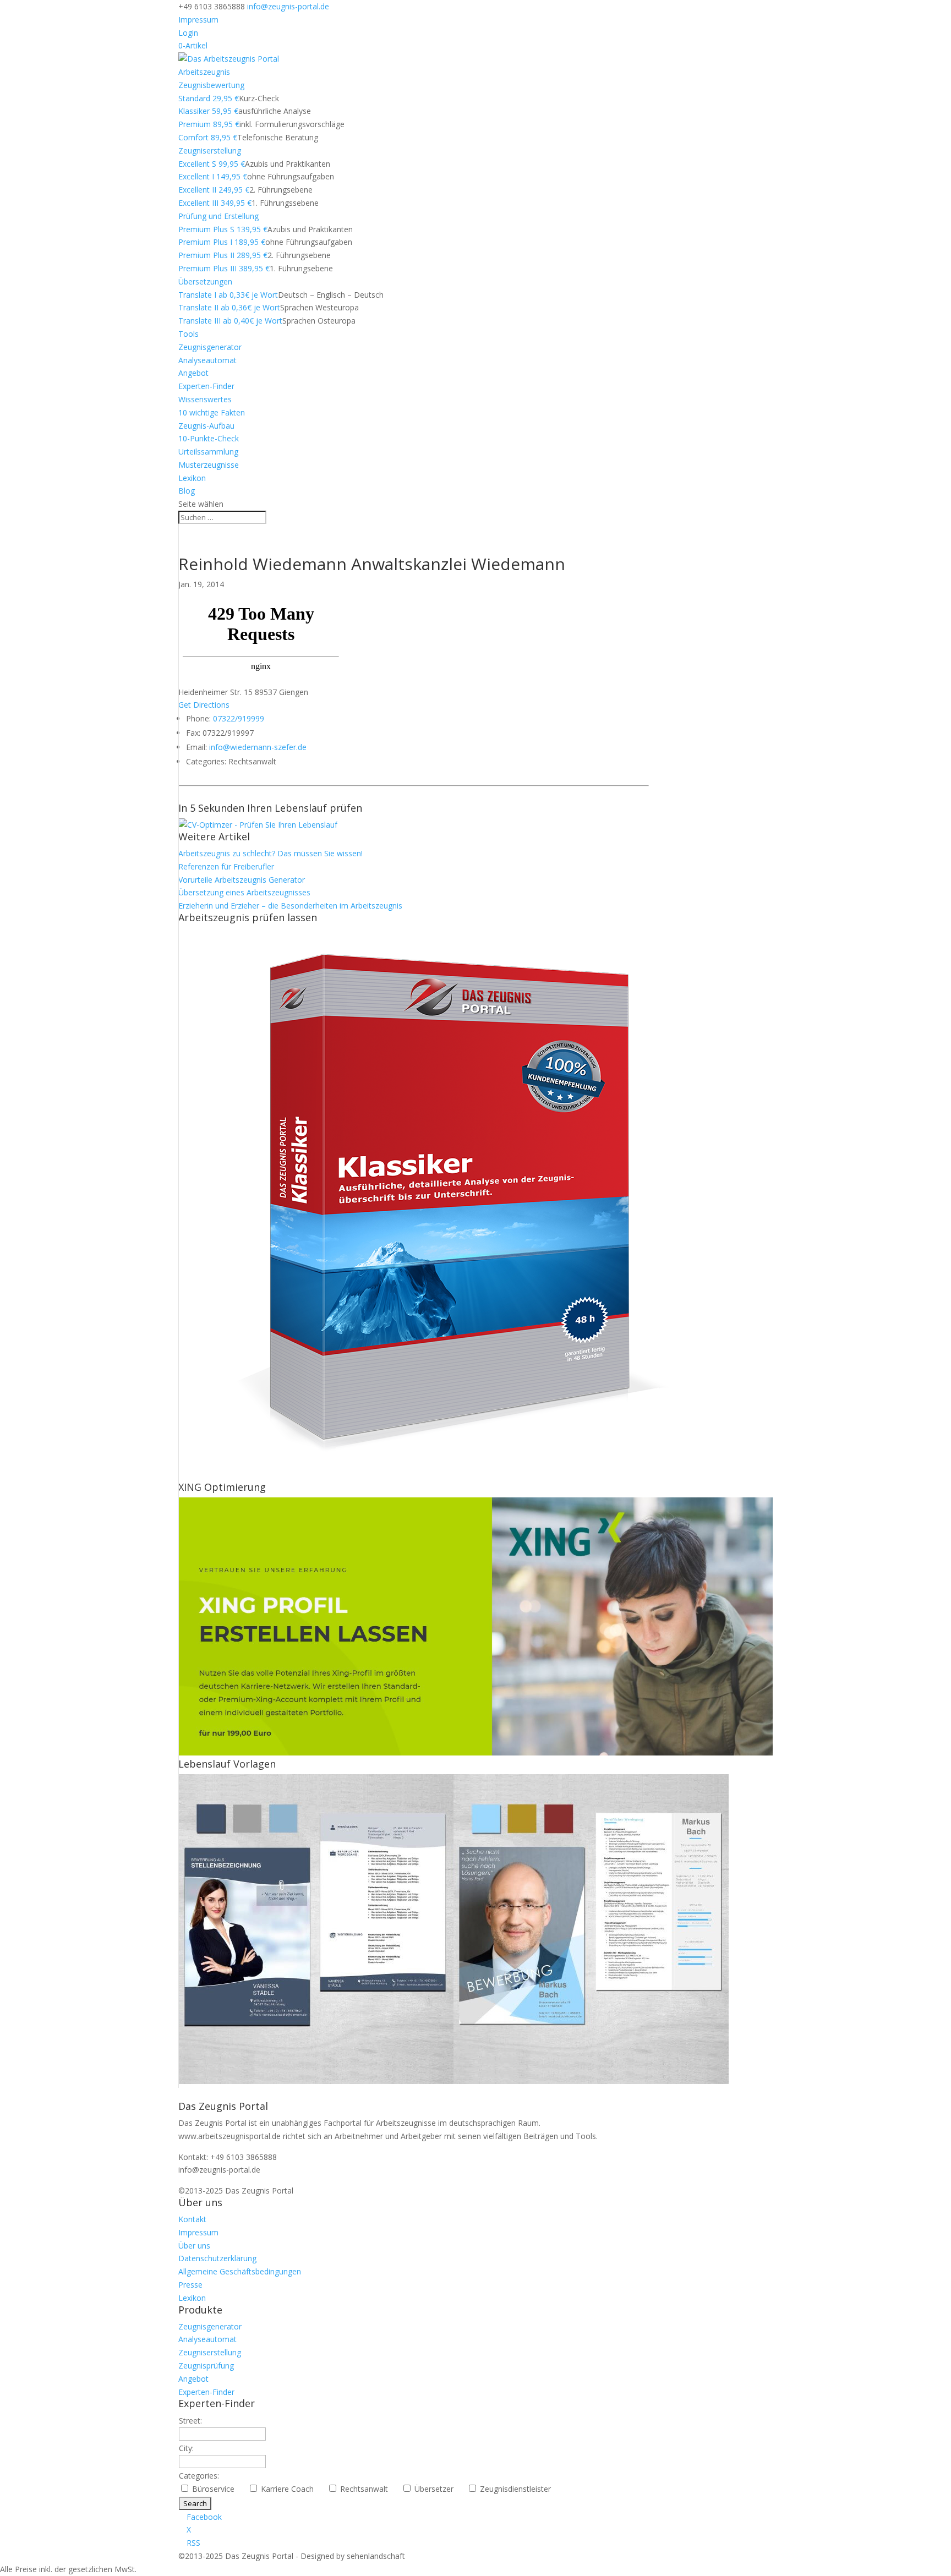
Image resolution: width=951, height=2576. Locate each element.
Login (188, 33)
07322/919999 (239, 718)
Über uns (194, 2246)
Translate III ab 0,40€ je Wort (230, 321)
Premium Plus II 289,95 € (223, 255)
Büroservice (218, 2489)
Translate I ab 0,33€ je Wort (228, 295)
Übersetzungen (205, 281)
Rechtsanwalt (368, 2489)
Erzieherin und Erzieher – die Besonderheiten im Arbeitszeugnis (290, 906)
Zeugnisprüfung (206, 2366)
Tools (188, 334)
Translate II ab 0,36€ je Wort (229, 307)
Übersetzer (438, 2489)
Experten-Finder (206, 386)
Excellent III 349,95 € (215, 203)
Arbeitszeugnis (204, 72)
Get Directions (204, 705)
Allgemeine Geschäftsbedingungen (240, 2271)
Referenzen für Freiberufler (226, 866)
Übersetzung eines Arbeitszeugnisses (244, 892)
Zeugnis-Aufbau (206, 426)
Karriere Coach (292, 2489)
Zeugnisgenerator (210, 347)
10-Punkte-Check (209, 438)
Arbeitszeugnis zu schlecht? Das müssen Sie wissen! (270, 853)
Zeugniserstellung (210, 151)
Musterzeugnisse (209, 465)
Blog (187, 491)
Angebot (193, 373)
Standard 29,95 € (209, 98)
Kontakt (192, 2219)
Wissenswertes (205, 399)
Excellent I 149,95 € (213, 176)
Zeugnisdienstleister (520, 2489)
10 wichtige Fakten (212, 412)
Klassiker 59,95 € (208, 111)
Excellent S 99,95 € (212, 164)
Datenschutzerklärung (217, 2258)
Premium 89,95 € (209, 124)
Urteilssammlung (208, 452)
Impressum (198, 20)
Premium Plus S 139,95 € (223, 229)
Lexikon (192, 478)
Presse (190, 2285)
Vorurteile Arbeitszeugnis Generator (242, 880)
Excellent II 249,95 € (214, 190)
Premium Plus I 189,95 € (222, 242)
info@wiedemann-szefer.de (258, 747)
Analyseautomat (207, 360)
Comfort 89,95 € (208, 137)
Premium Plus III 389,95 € (224, 268)
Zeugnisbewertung (211, 85)
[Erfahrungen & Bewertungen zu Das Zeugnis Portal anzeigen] (855, 2569)
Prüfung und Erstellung (218, 216)
